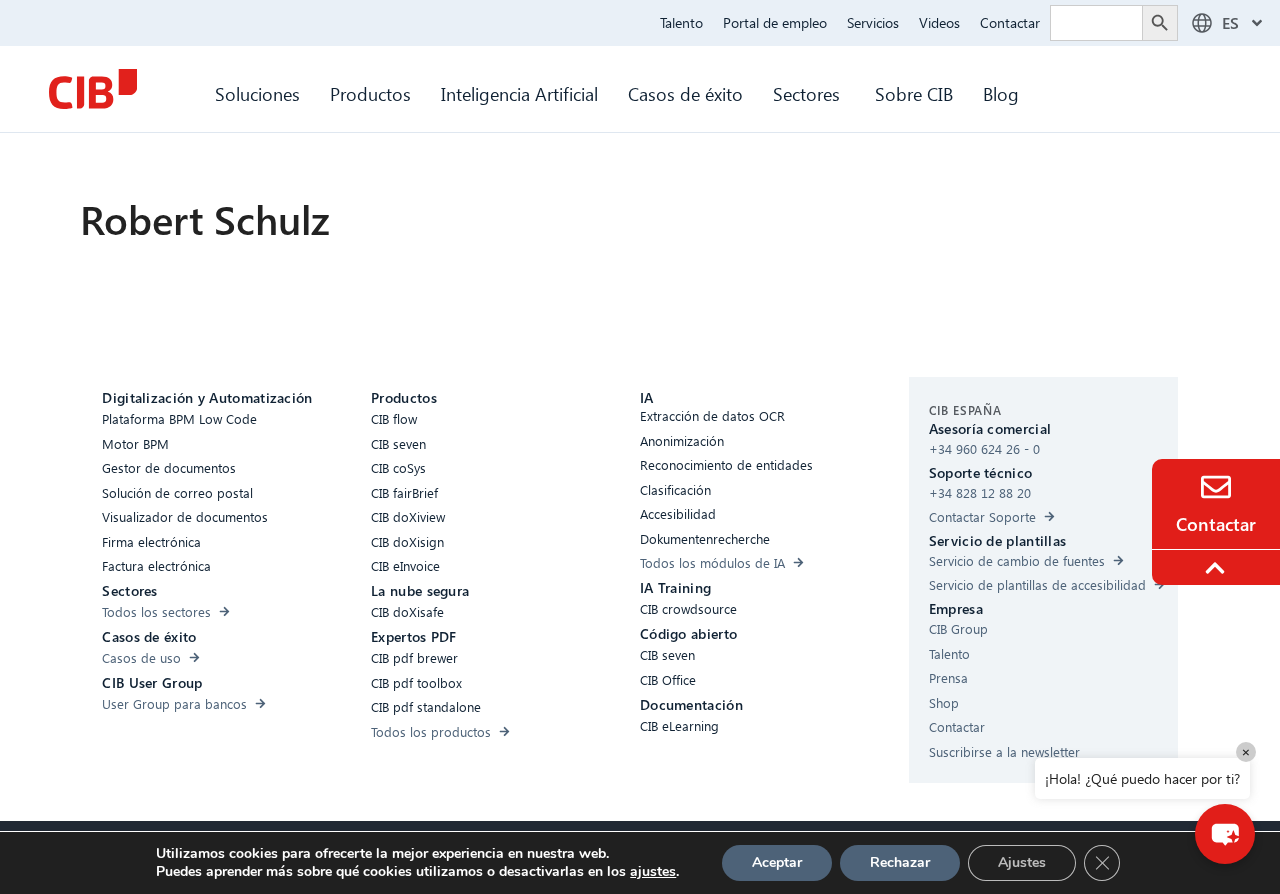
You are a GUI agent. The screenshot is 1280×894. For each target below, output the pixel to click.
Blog (1001, 93)
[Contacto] (1216, 487)
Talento (681, 22)
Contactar (1010, 22)
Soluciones (257, 93)
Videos (939, 22)
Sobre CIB (914, 93)
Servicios (873, 22)
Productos (370, 93)
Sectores (809, 93)
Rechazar (900, 862)
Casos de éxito (685, 93)
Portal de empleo (775, 22)
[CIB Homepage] (93, 89)
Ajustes (1022, 862)
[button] (1225, 834)
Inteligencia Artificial (519, 93)
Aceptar (777, 862)
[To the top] (1218, 568)
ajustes (653, 872)
